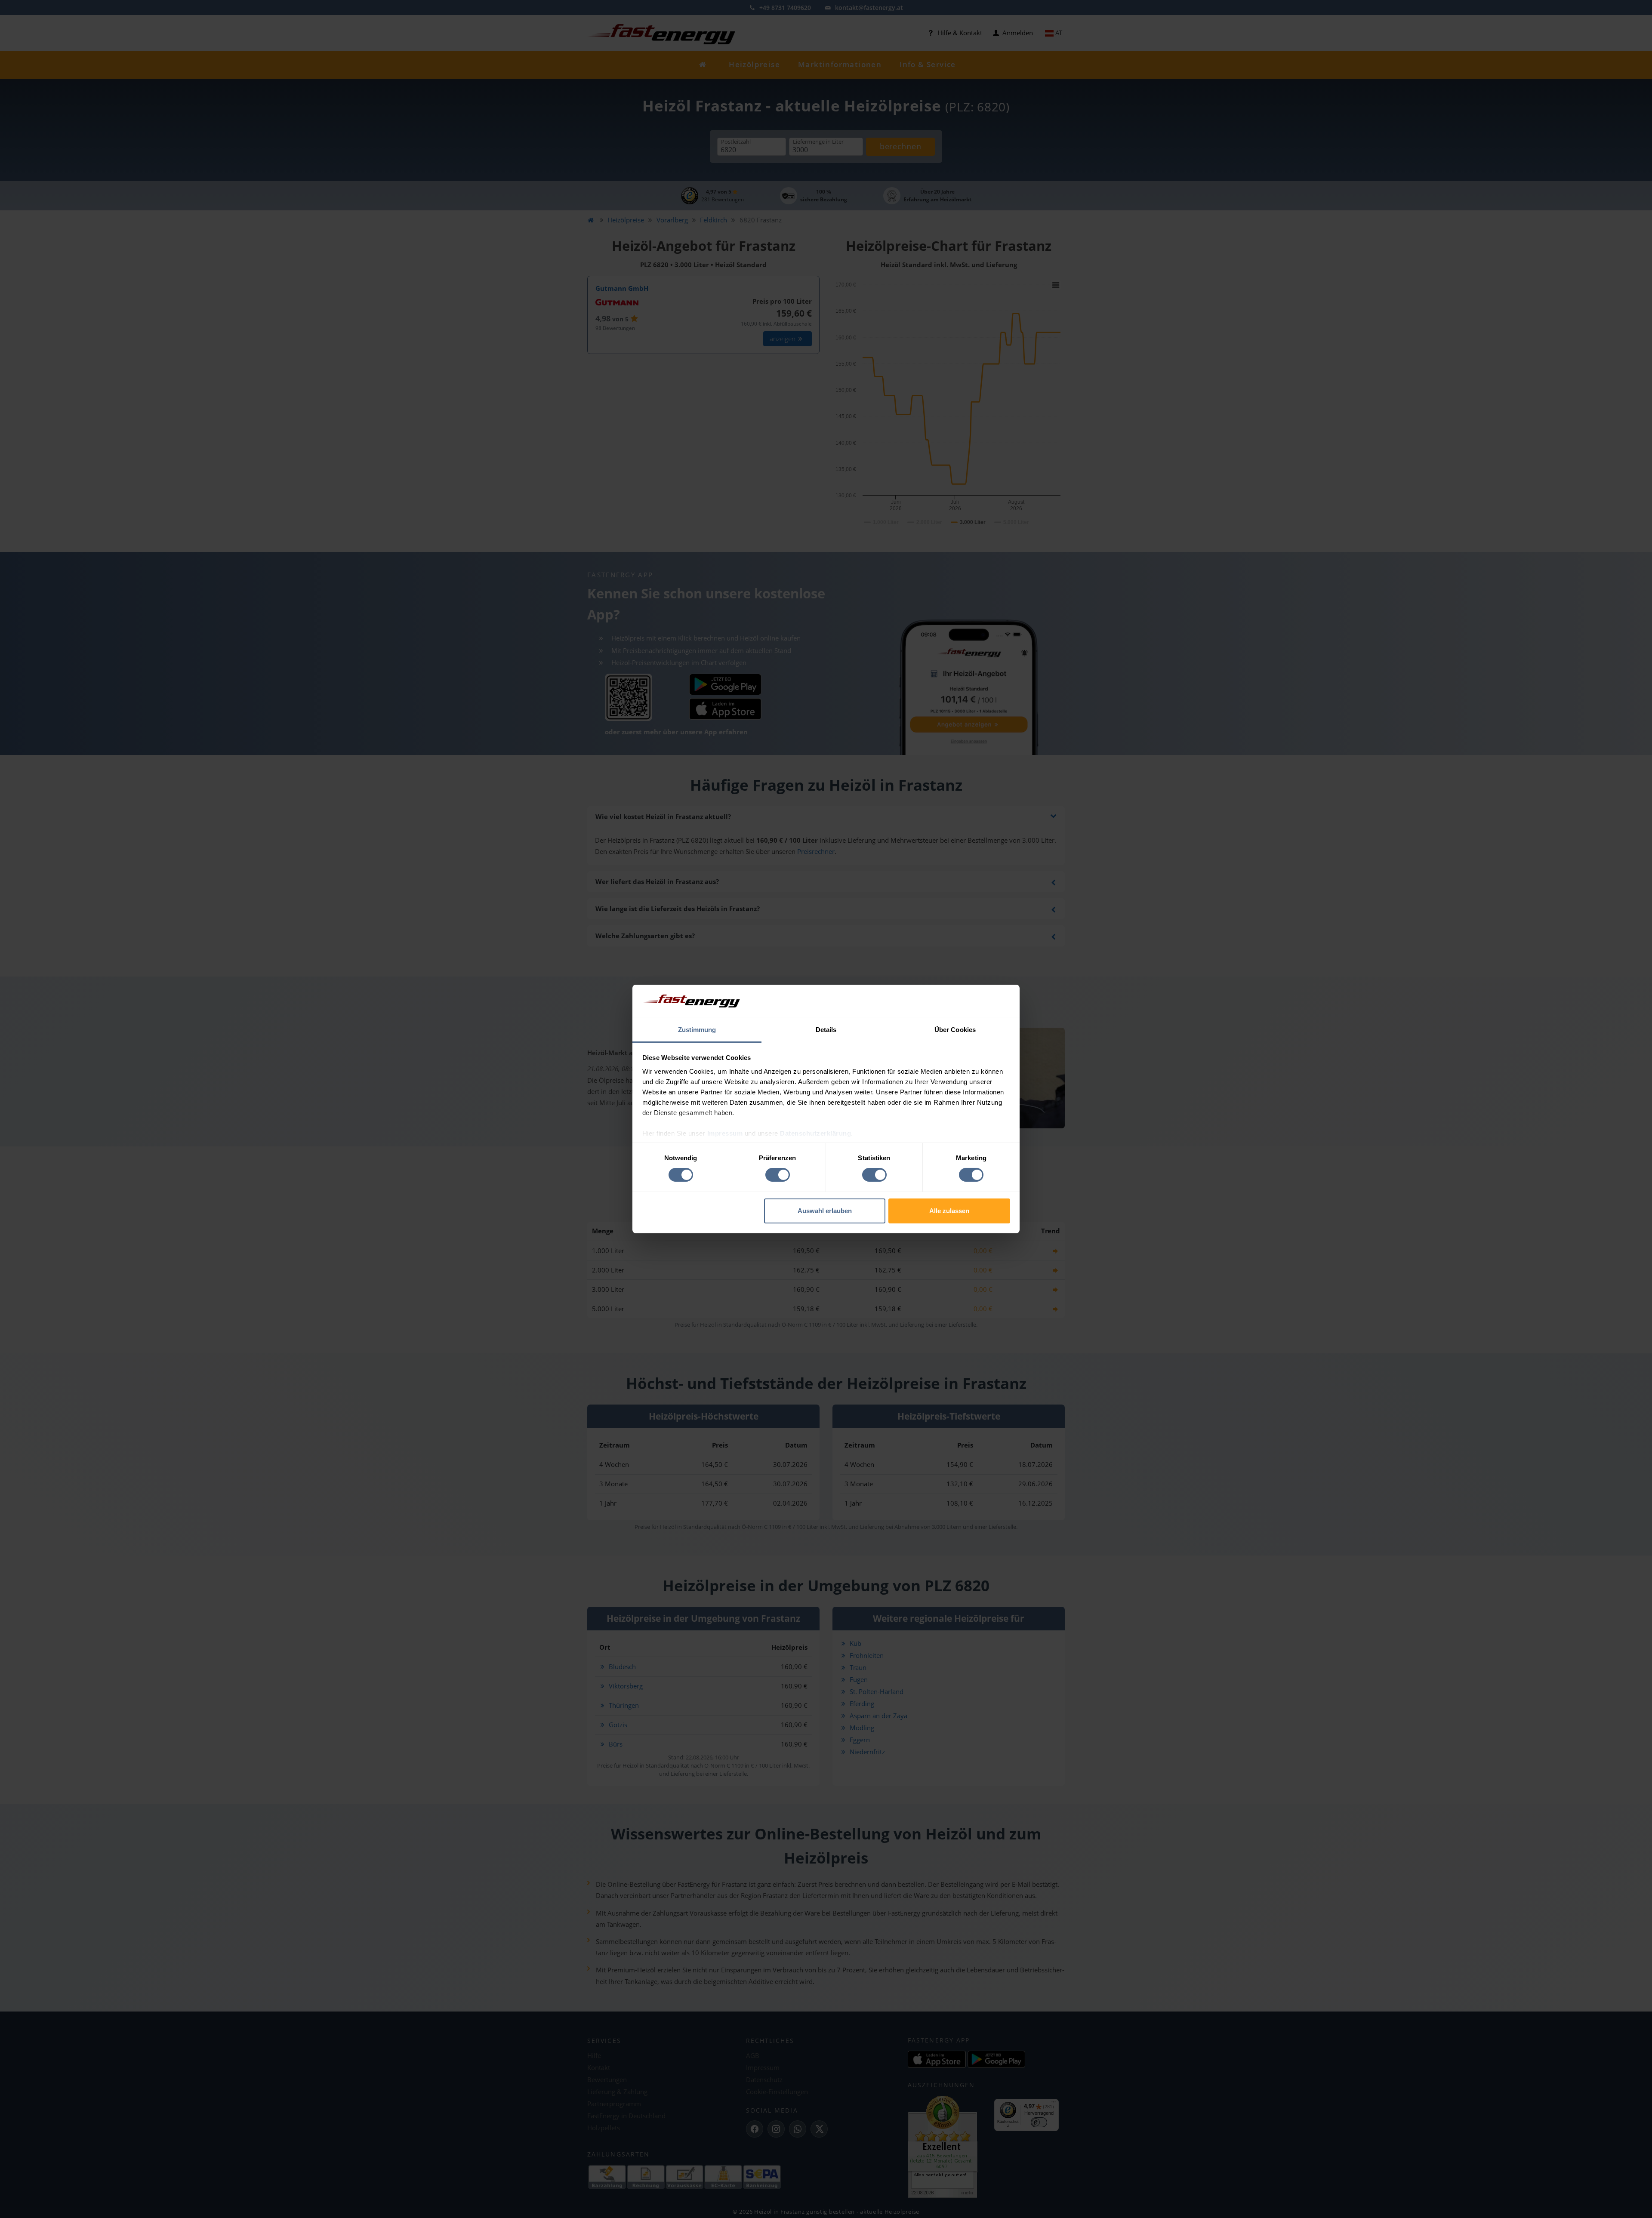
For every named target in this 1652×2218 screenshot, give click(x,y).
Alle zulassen (949, 1211)
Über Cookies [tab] (955, 1030)
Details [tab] (826, 1030)
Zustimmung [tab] (697, 1030)
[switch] (778, 1175)
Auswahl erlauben (825, 1211)
